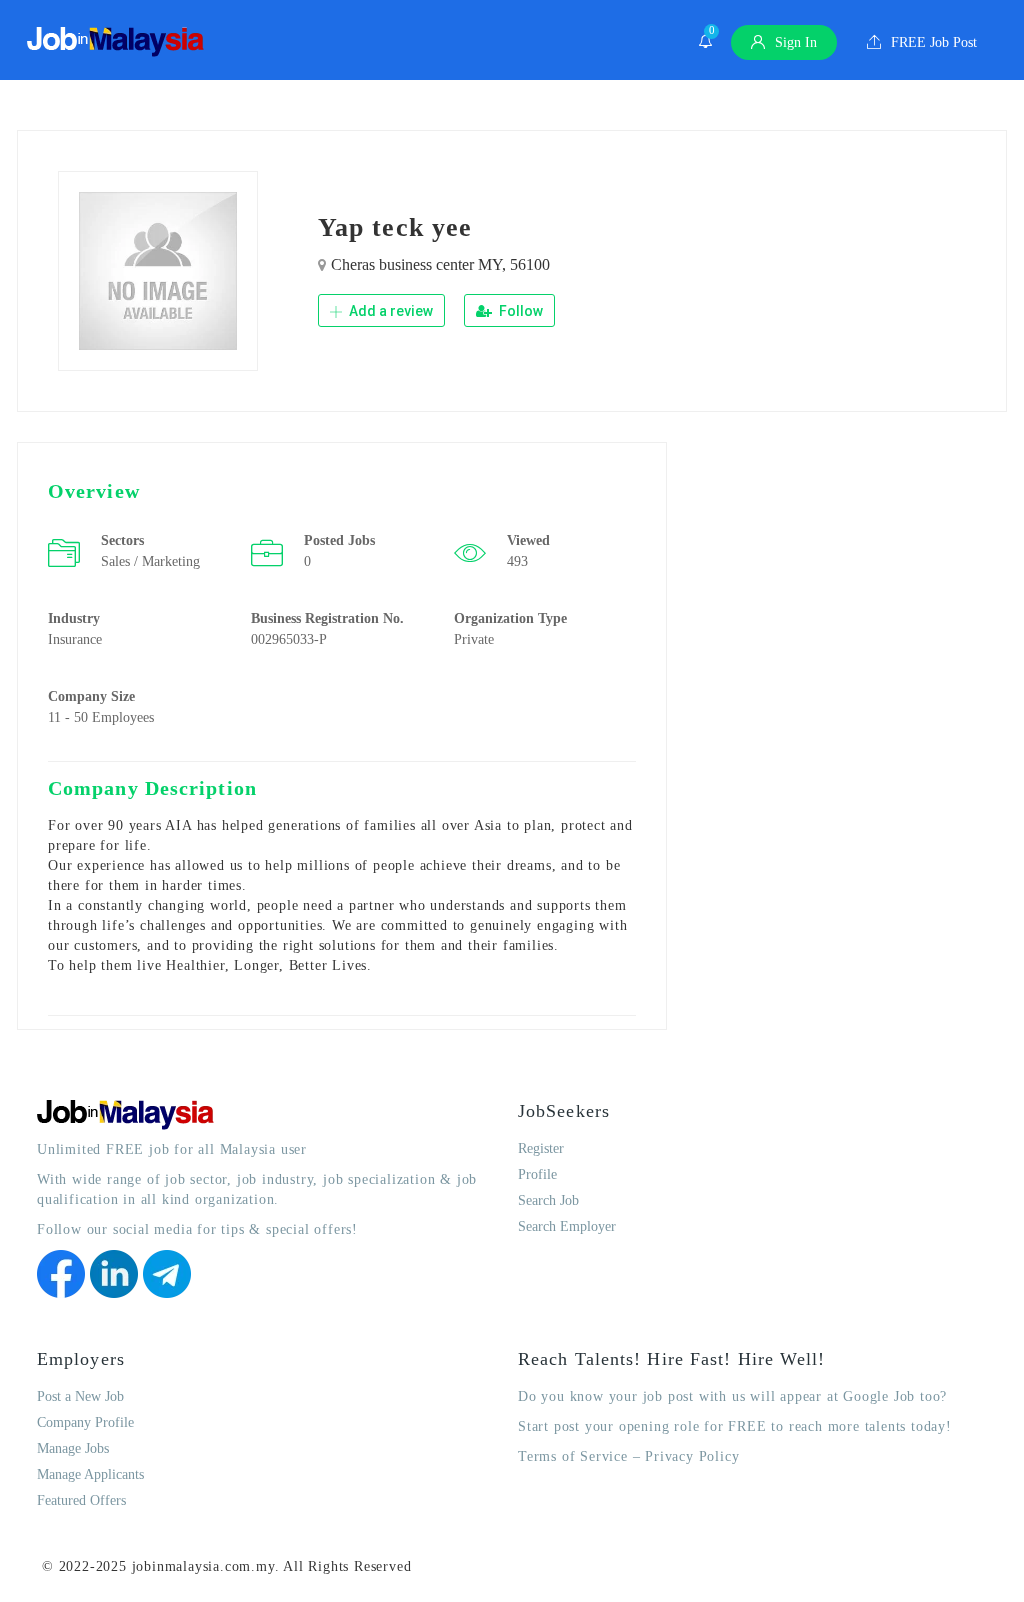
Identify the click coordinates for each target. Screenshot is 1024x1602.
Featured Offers (81, 1500)
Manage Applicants (90, 1474)
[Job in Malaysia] (116, 42)
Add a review (389, 311)
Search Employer (567, 1226)
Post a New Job (80, 1396)
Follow (519, 311)
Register (541, 1148)
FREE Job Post (932, 42)
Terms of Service (573, 1456)
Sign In (794, 42)
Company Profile (85, 1422)
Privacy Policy (692, 1456)
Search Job (548, 1200)
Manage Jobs (73, 1448)
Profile (537, 1174)
